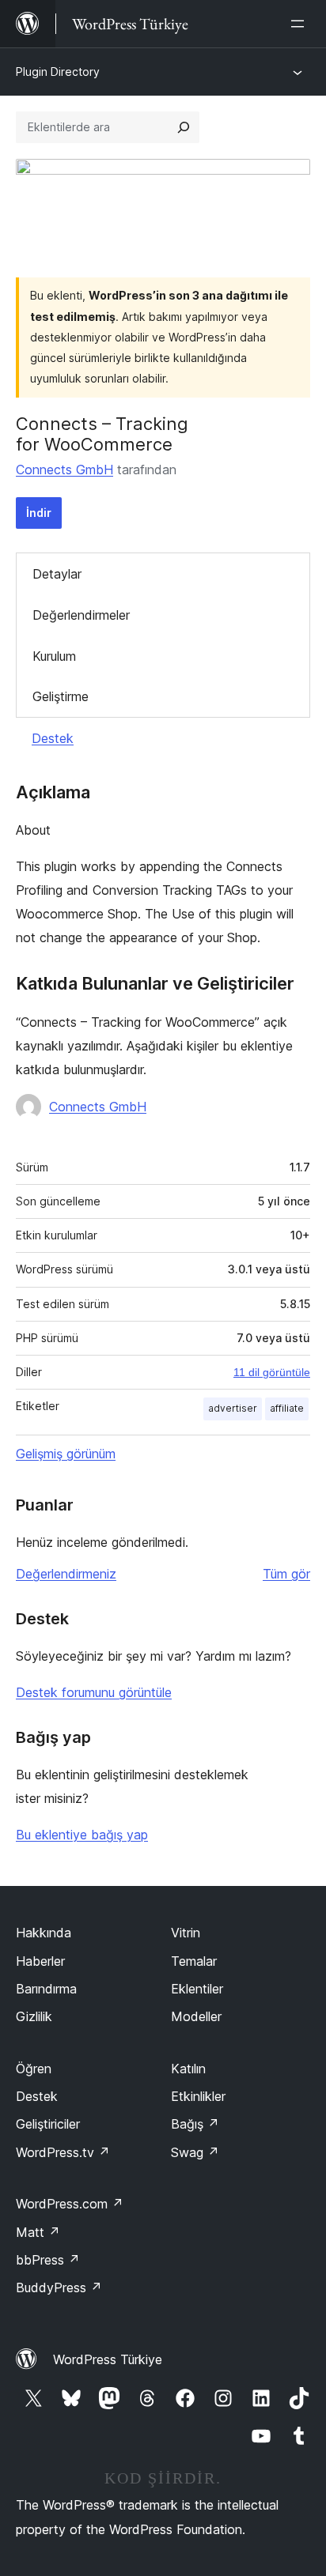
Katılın (188, 2069)
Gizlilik (34, 2016)
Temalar (194, 1961)
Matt (38, 2232)
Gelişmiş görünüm (66, 1454)
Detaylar (57, 574)
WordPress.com (70, 2204)
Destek (53, 738)
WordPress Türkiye (108, 2359)
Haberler (40, 1961)
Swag (195, 2152)
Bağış (195, 2124)
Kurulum (54, 656)
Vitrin (186, 1933)
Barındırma (46, 1989)
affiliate (287, 1408)
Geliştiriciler (48, 2124)
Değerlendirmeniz (66, 1574)
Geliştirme (61, 696)
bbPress (48, 2260)
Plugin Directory (58, 72)
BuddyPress (59, 2287)
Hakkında (44, 1933)
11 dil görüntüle (272, 1372)
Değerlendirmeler (81, 615)
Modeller (196, 2016)
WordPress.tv (63, 2152)
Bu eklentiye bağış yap (82, 1835)
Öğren (34, 2069)
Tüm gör (286, 1574)
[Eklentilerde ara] (184, 127)
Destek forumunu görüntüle (94, 1692)
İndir (39, 513)
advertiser (233, 1408)
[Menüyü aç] (301, 24)
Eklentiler (197, 1989)
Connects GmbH (64, 470)
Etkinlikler (198, 2096)
